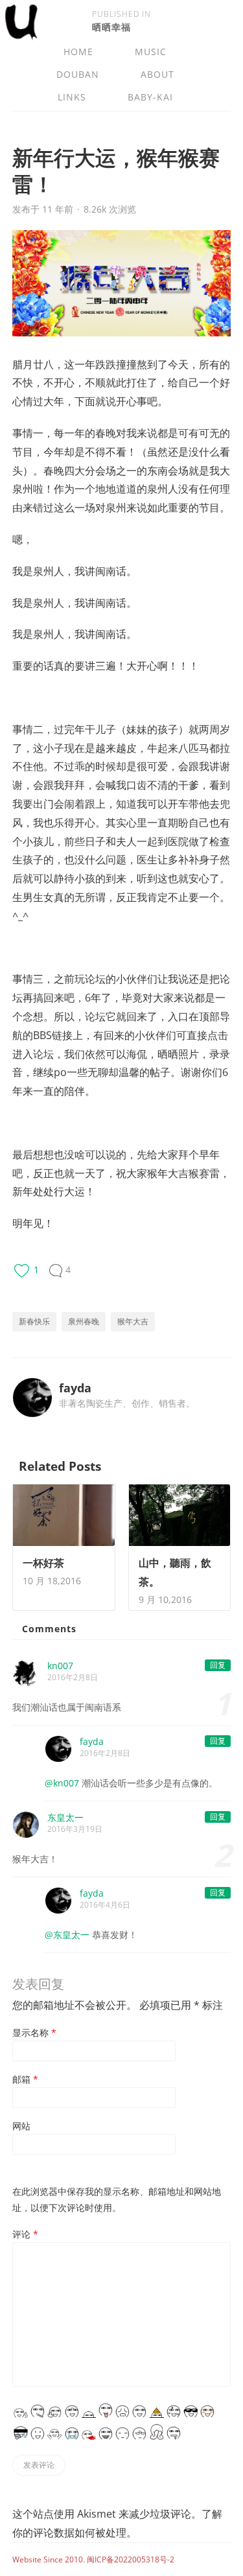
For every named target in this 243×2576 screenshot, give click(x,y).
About (157, 74)
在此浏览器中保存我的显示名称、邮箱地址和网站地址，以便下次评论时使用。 (117, 2199)
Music (151, 52)
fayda (75, 1388)
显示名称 (34, 2032)
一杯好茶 (43, 1563)
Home (78, 52)
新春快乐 (34, 1321)
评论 (25, 2234)
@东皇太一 (67, 1935)
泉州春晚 (84, 1321)
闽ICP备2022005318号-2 (131, 2559)
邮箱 (25, 2079)
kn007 (60, 1666)
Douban (78, 74)
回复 (218, 1665)
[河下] (21, 34)
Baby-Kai (150, 97)
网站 (21, 2126)
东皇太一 (65, 1817)
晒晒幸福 (111, 27)
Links (72, 97)
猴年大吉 (133, 1321)
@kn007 (62, 1783)
